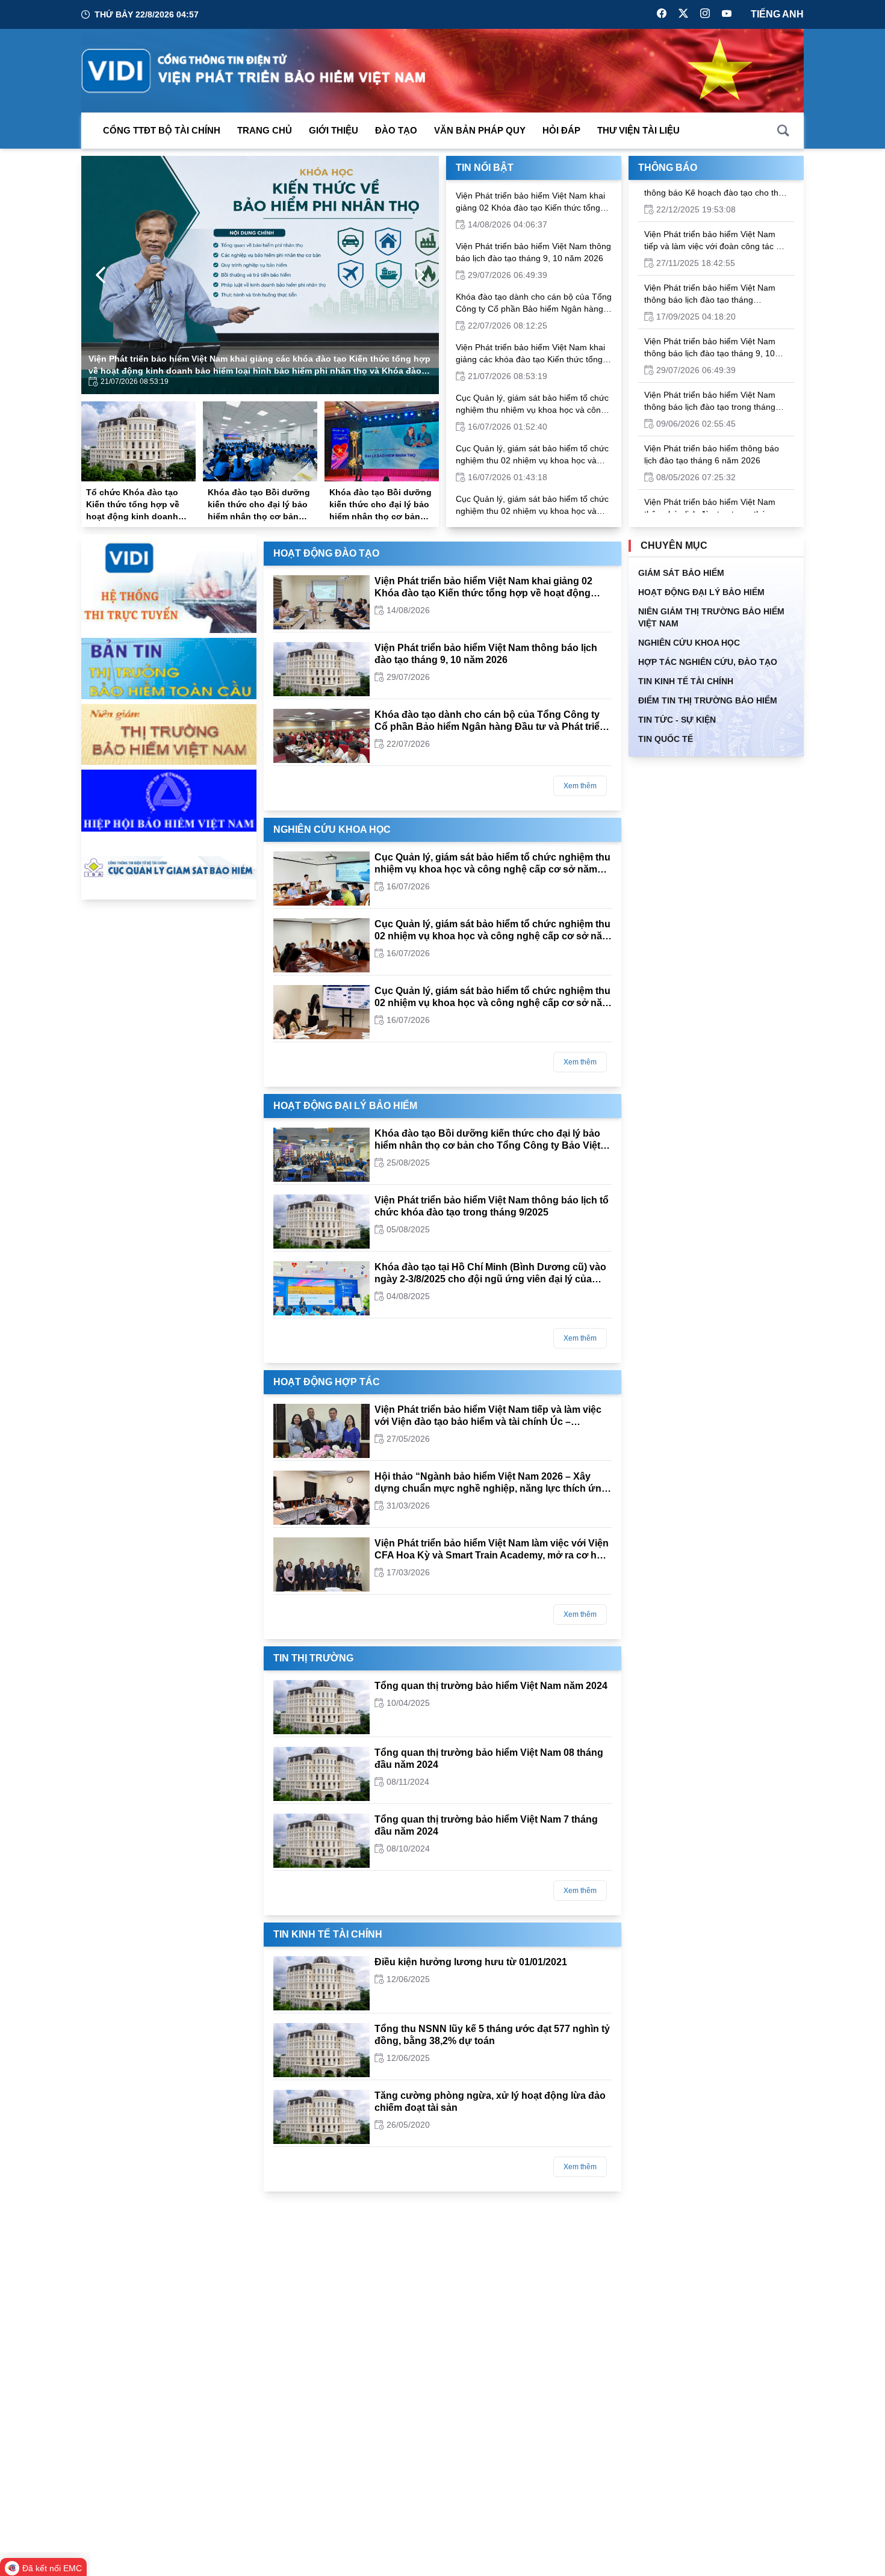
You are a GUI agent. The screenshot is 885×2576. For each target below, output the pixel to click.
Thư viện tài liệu (638, 130)
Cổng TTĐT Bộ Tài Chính (162, 130)
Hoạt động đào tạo (326, 553)
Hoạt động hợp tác (327, 1382)
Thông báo (668, 168)
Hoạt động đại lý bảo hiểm (345, 1106)
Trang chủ (265, 130)
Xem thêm (580, 786)
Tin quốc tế (666, 739)
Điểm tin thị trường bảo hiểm (708, 700)
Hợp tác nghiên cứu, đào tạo (708, 662)
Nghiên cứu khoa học (332, 829)
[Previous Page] (101, 275)
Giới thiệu (334, 130)
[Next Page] (420, 275)
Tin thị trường (313, 1658)
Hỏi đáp (561, 130)
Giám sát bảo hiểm (681, 573)
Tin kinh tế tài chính (328, 1934)
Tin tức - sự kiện (677, 720)
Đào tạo (396, 130)
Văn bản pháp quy (480, 130)
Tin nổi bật (485, 168)
